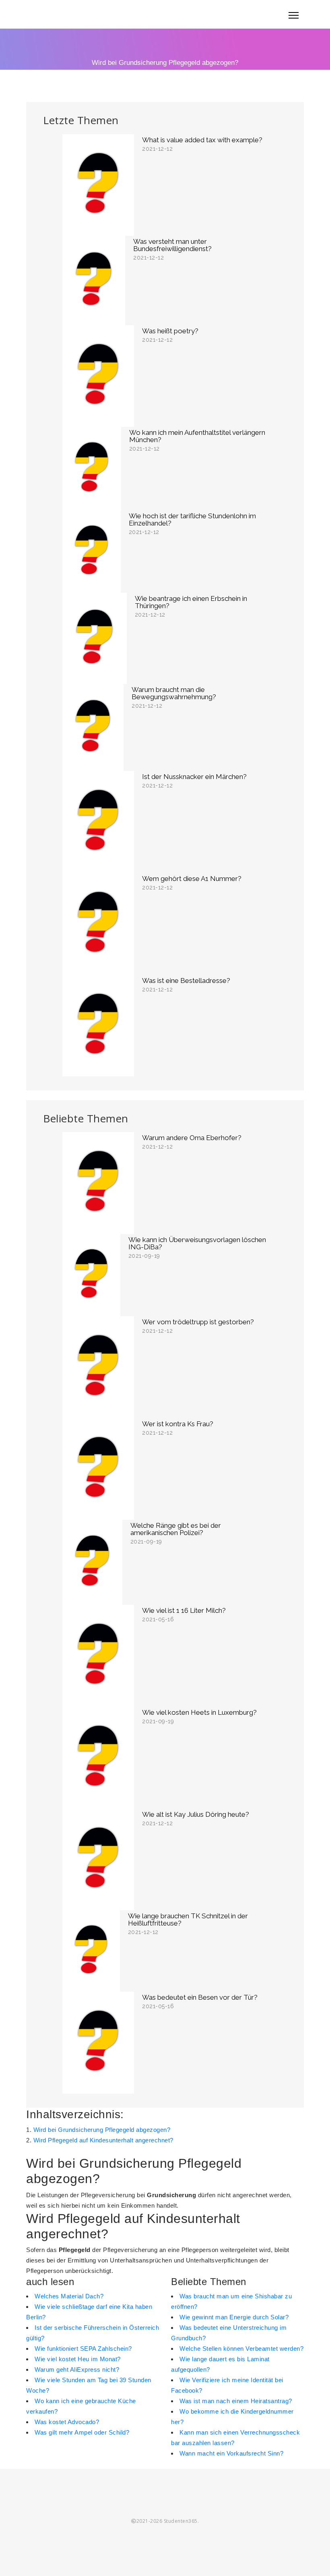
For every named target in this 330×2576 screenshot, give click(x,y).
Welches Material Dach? (69, 2296)
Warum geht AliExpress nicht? (77, 2369)
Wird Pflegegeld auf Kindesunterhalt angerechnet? (103, 2140)
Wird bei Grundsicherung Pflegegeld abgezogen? (102, 2130)
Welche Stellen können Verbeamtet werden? (241, 2349)
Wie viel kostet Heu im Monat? (78, 2359)
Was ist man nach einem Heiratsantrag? (236, 2401)
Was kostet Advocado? (67, 2422)
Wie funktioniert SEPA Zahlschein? (83, 2349)
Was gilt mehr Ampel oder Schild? (82, 2432)
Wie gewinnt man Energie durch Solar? (234, 2317)
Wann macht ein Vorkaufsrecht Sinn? (231, 2453)
